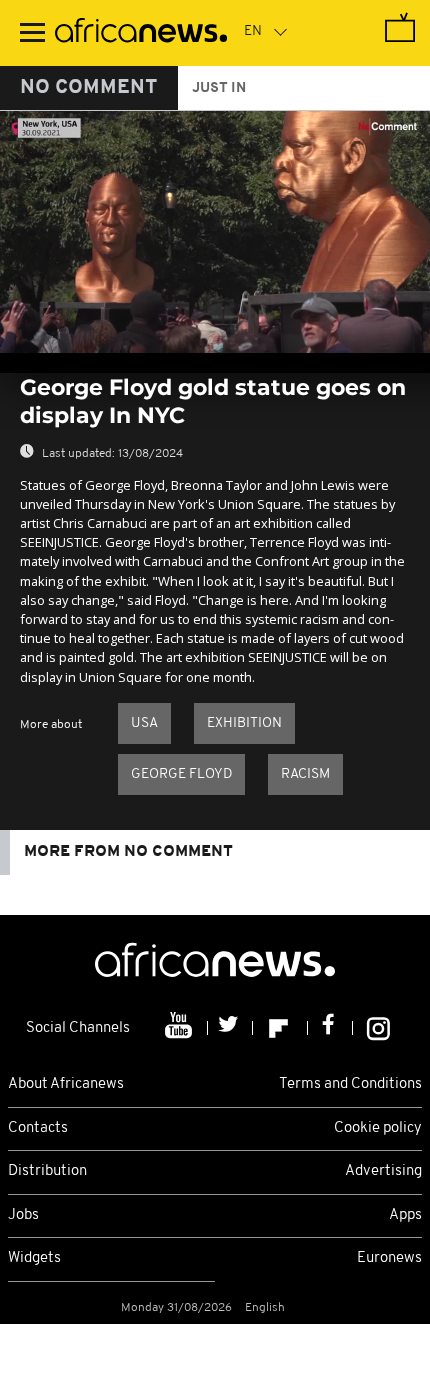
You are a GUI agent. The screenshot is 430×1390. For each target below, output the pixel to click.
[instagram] (378, 1028)
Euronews (389, 1258)
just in (219, 88)
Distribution (47, 1171)
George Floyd (181, 774)
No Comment (89, 88)
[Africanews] (141, 33)
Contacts (38, 1128)
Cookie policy (378, 1128)
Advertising (383, 1171)
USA (144, 723)
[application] (215, 232)
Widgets (34, 1258)
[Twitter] (230, 1028)
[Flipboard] (280, 1028)
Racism (305, 774)
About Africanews (66, 1084)
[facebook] (330, 1028)
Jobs (23, 1215)
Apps (405, 1215)
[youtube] (180, 1028)
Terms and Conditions (350, 1084)
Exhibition (244, 723)
